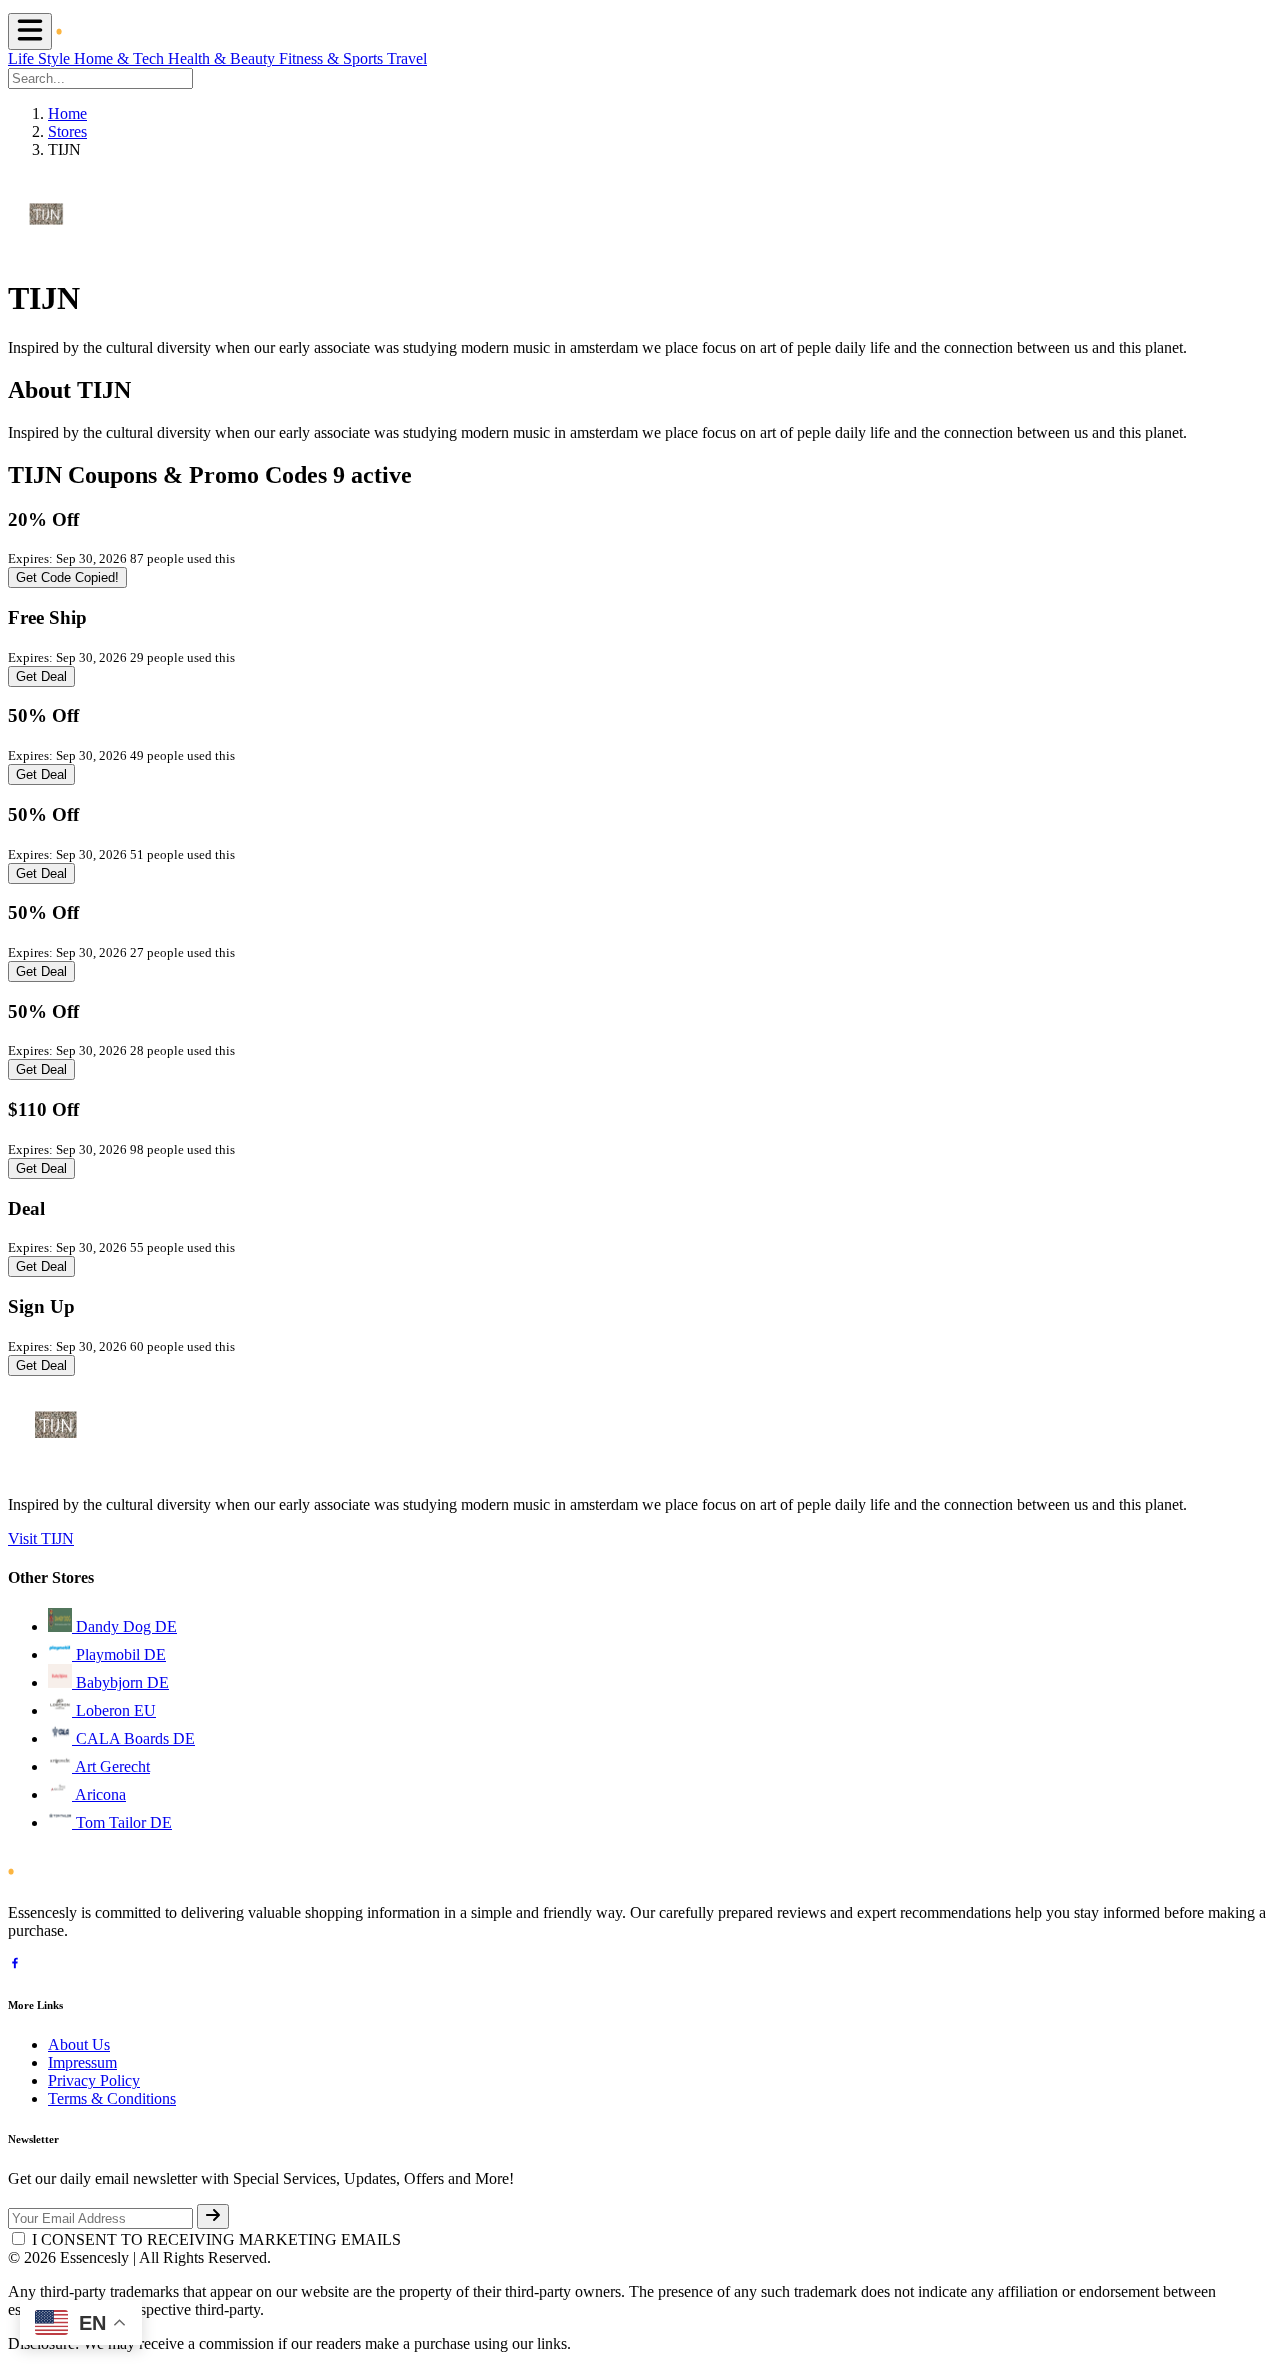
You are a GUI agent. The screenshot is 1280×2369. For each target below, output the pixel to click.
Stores (67, 131)
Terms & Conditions (112, 2098)
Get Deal (41, 676)
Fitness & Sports (333, 58)
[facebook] (15, 1965)
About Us (79, 2044)
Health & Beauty (223, 58)
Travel (407, 58)
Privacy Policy (94, 2080)
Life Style (41, 58)
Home (67, 113)
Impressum (82, 2062)
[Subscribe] (213, 2216)
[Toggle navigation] (30, 31)
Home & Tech (121, 58)
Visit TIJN (41, 1538)
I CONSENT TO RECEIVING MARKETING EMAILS (216, 2239)
